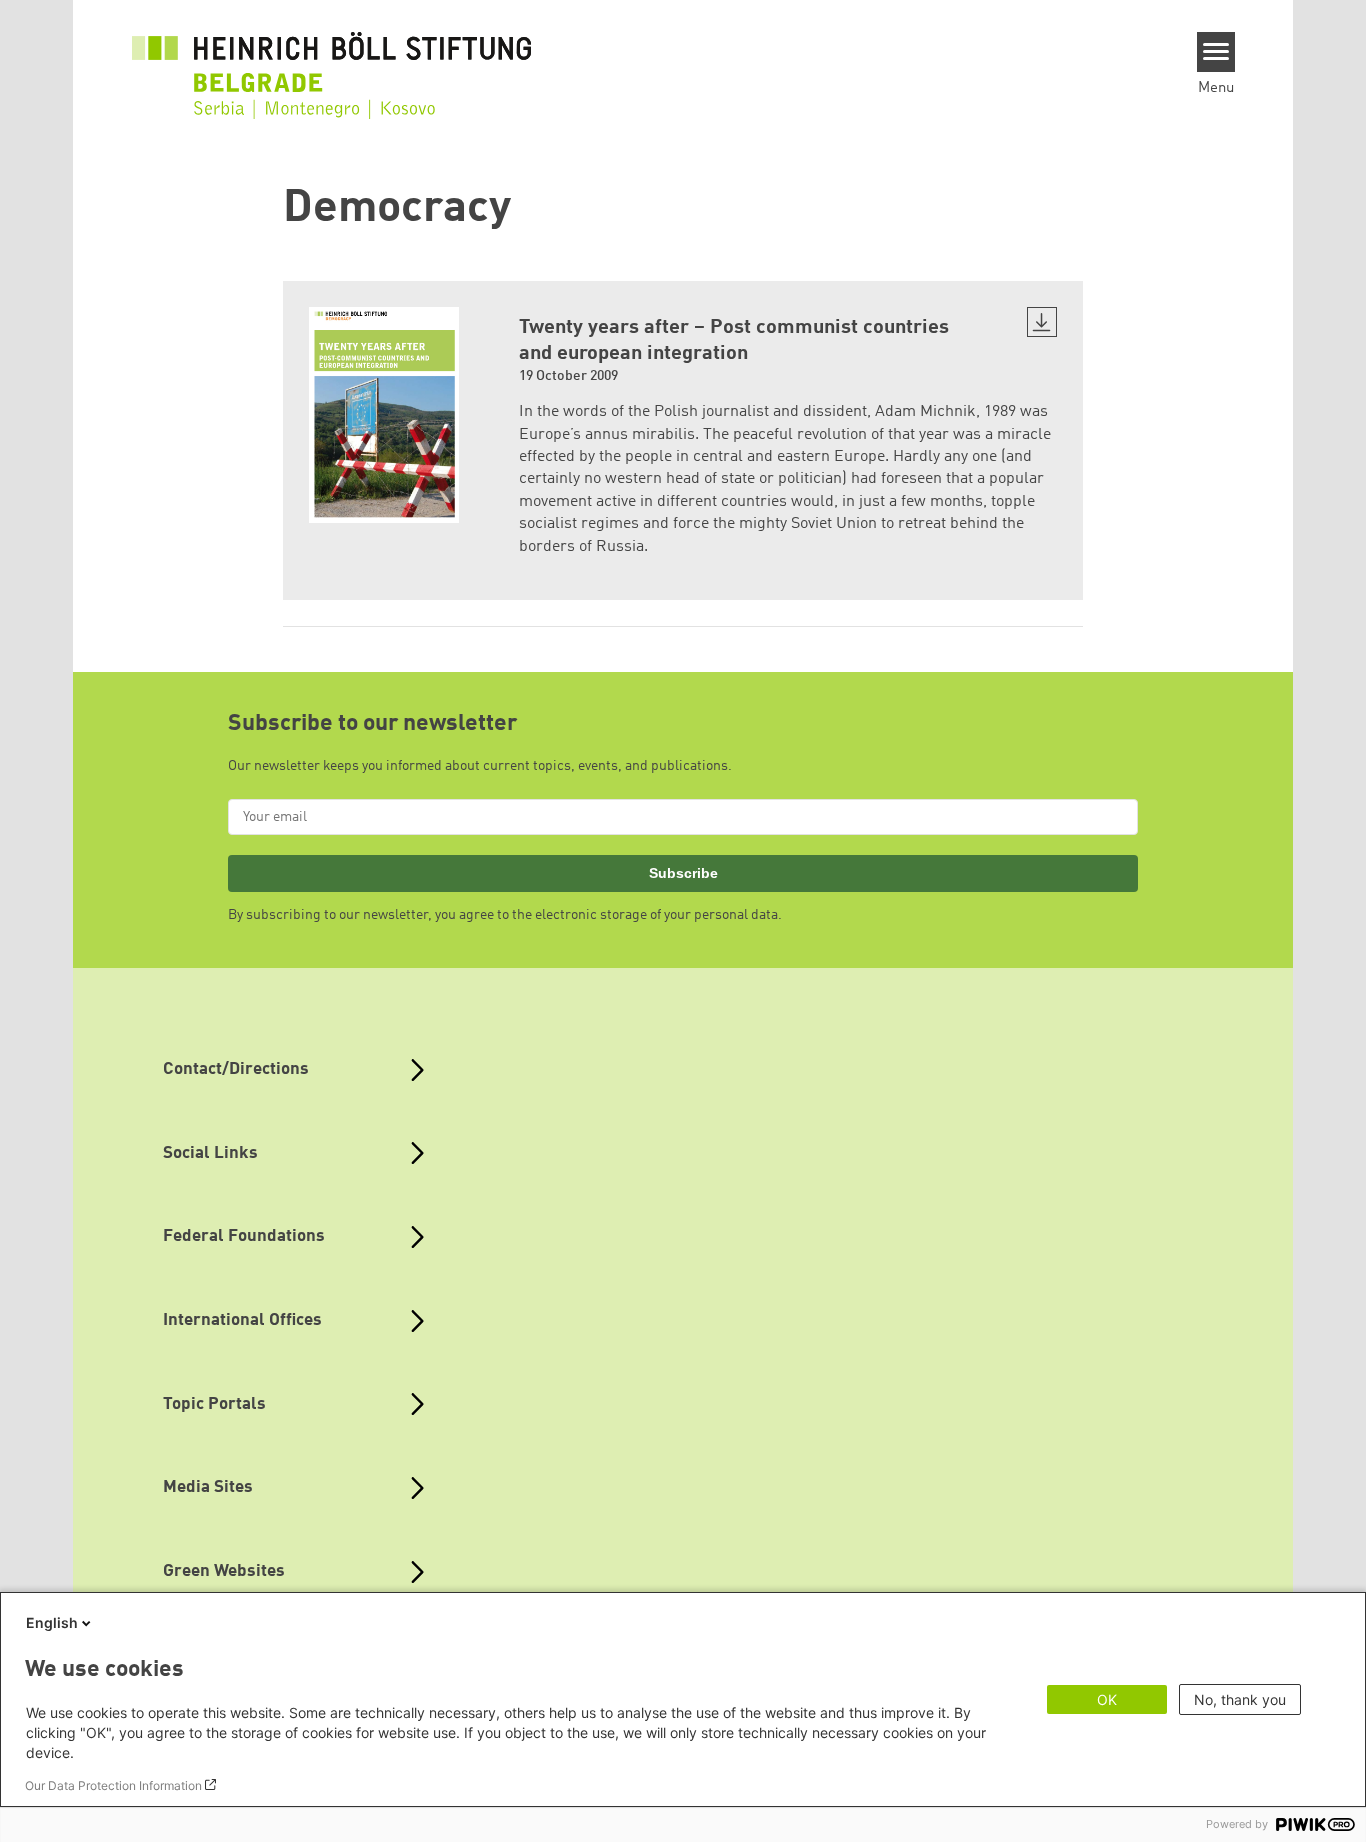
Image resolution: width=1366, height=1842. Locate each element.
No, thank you (1240, 1699)
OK (1107, 1699)
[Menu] (1216, 52)
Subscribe (683, 873)
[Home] (332, 62)
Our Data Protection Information (113, 1785)
